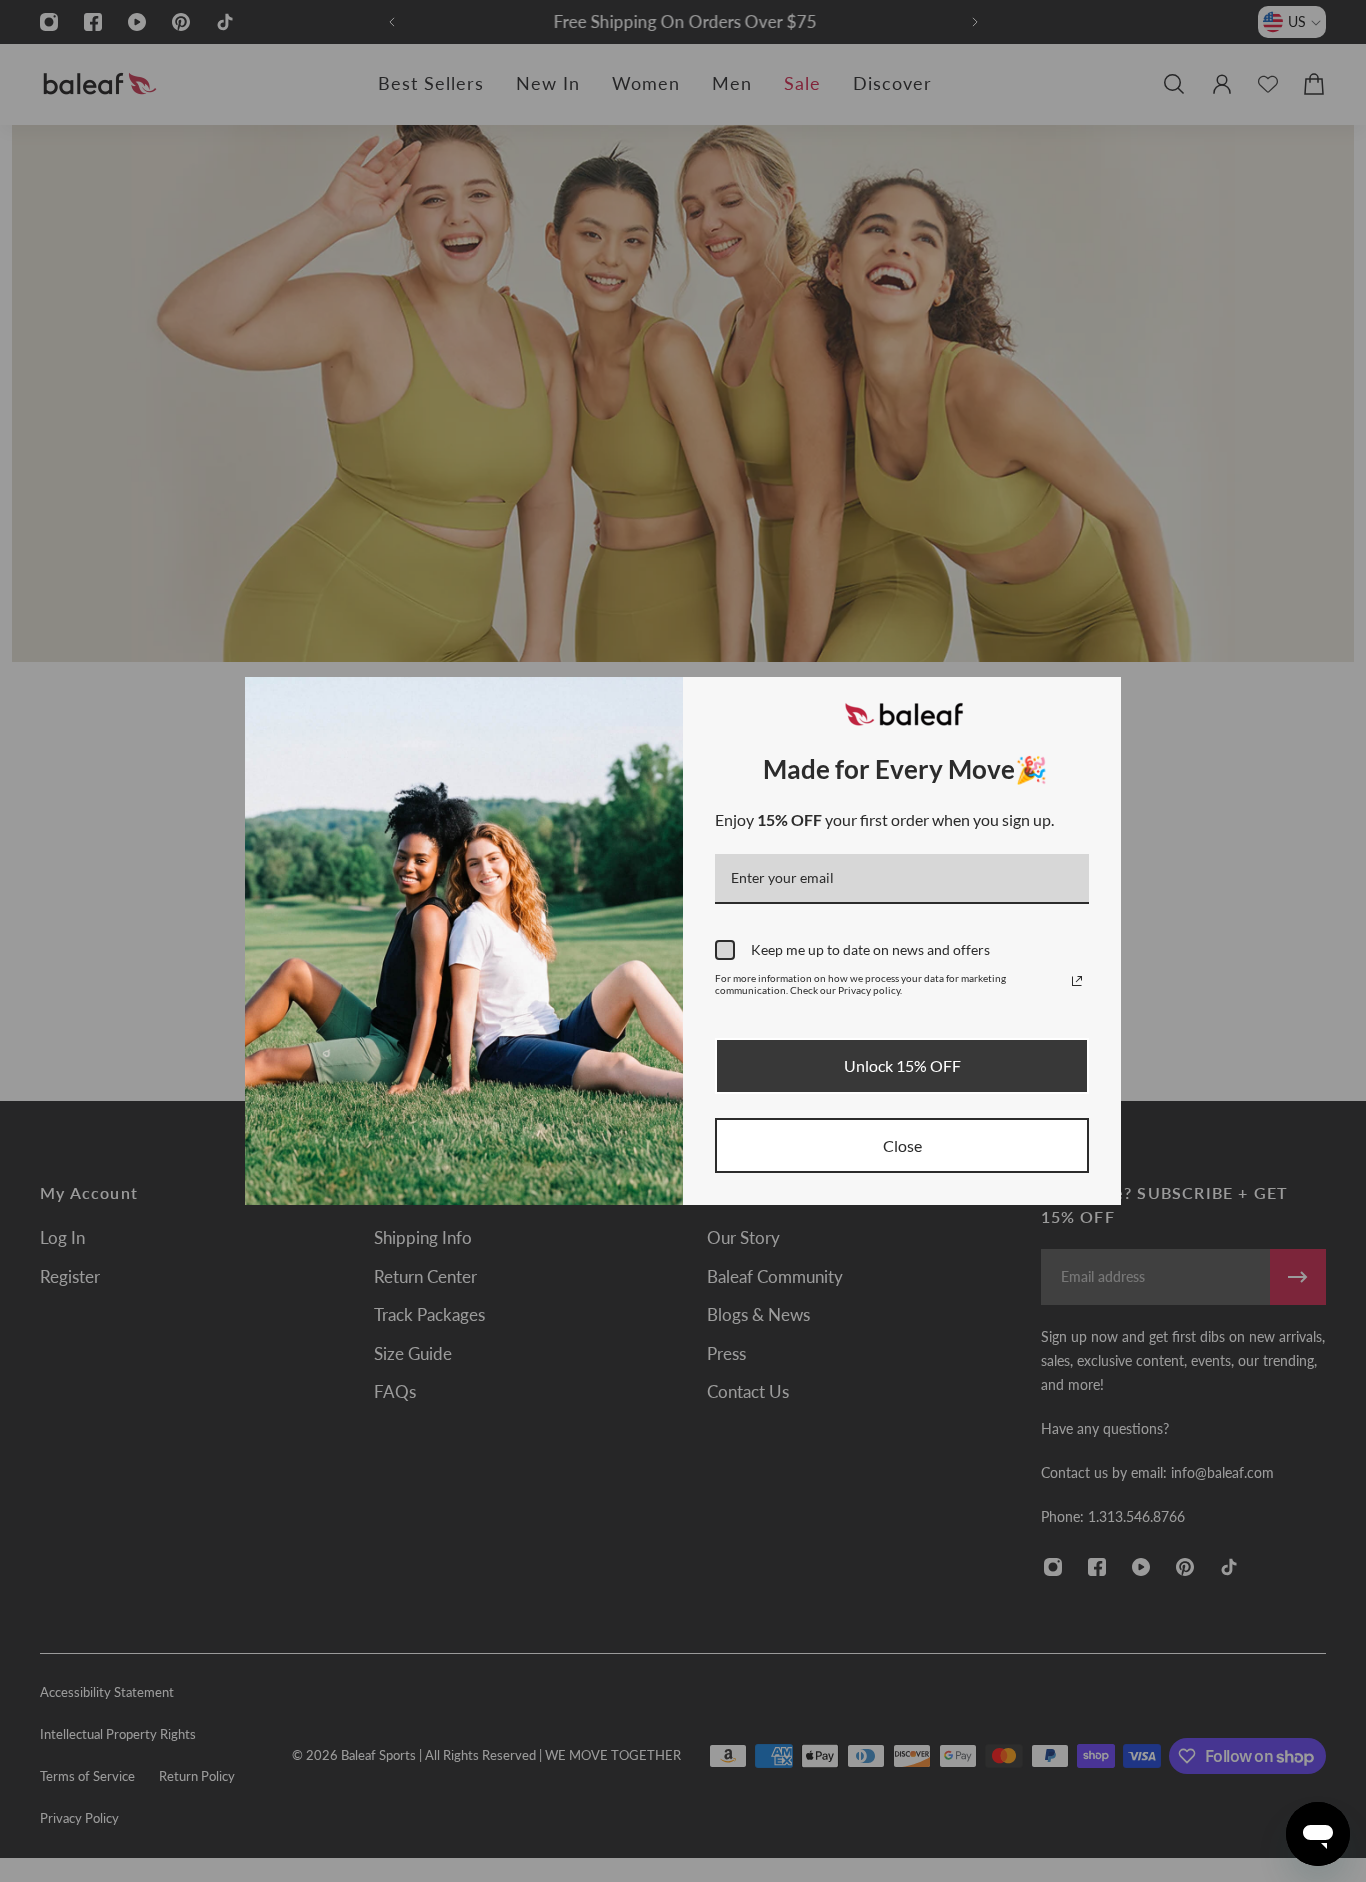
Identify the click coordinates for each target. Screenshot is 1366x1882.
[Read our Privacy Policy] (1077, 981)
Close (902, 1145)
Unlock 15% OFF (902, 1065)
